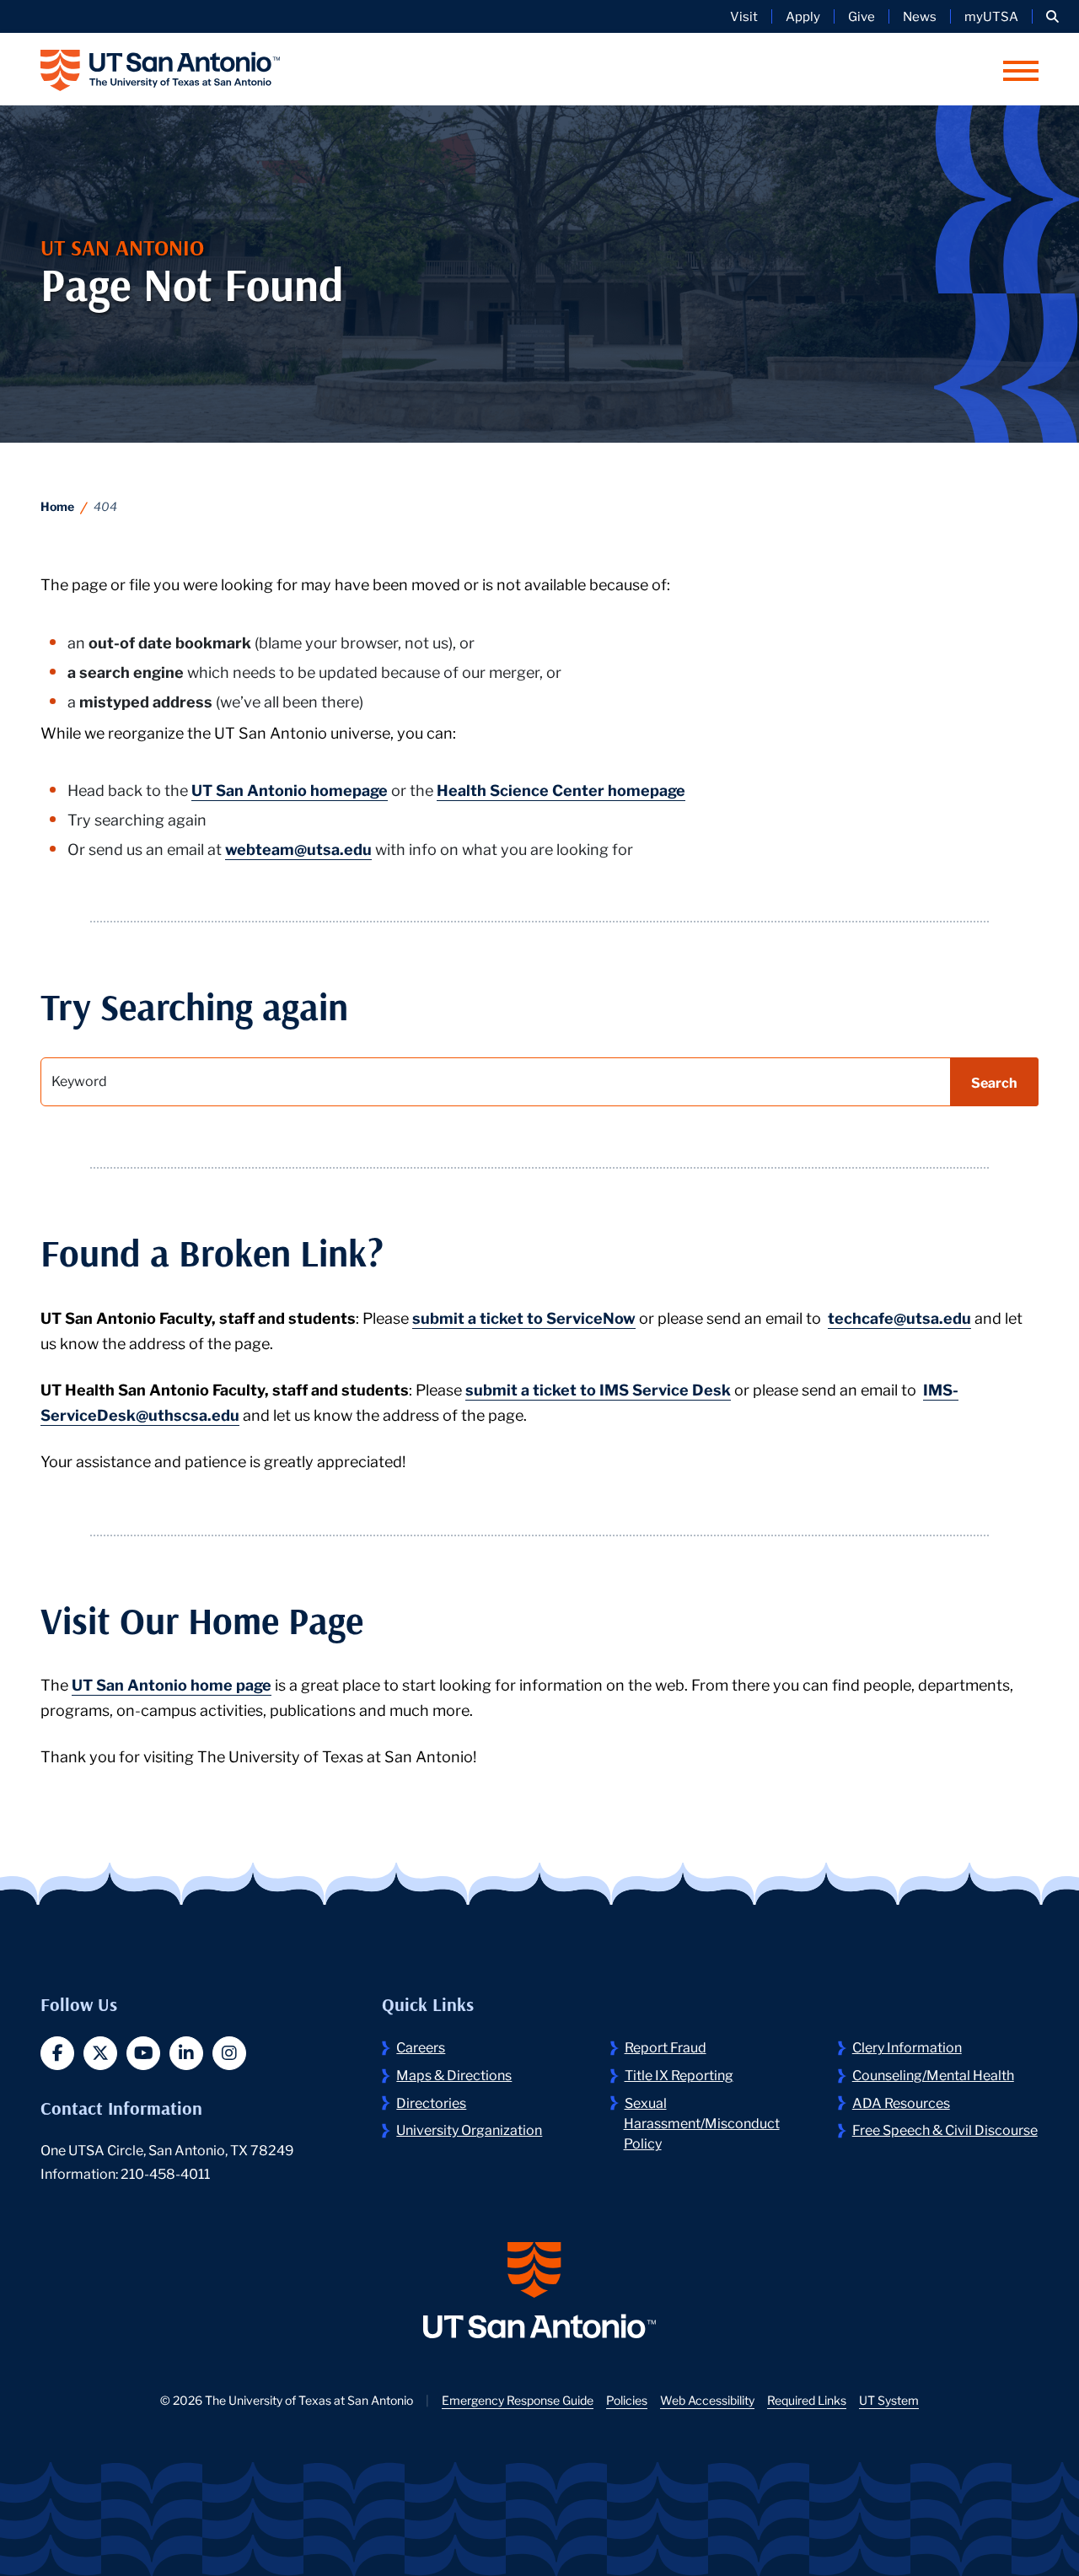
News (920, 16)
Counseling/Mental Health (933, 2074)
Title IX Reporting (679, 2074)
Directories (431, 2102)
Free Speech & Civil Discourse (945, 2129)
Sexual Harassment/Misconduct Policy (702, 2122)
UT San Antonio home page (172, 1684)
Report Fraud (666, 2046)
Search (994, 1081)
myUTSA (991, 16)
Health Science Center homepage (561, 789)
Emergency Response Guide (518, 2400)
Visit (744, 16)
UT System (889, 2400)
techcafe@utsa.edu (899, 1317)
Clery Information (907, 2046)
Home (57, 506)
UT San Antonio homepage (290, 789)
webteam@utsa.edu (298, 848)
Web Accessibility (707, 2400)
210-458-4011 (165, 2173)
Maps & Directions (454, 2074)
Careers (421, 2046)
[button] (1052, 16)
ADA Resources (901, 2102)
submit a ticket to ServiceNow (524, 1317)
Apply (803, 16)
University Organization (469, 2129)
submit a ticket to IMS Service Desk (598, 1389)
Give (862, 16)
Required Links (807, 2400)
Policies (627, 2400)
